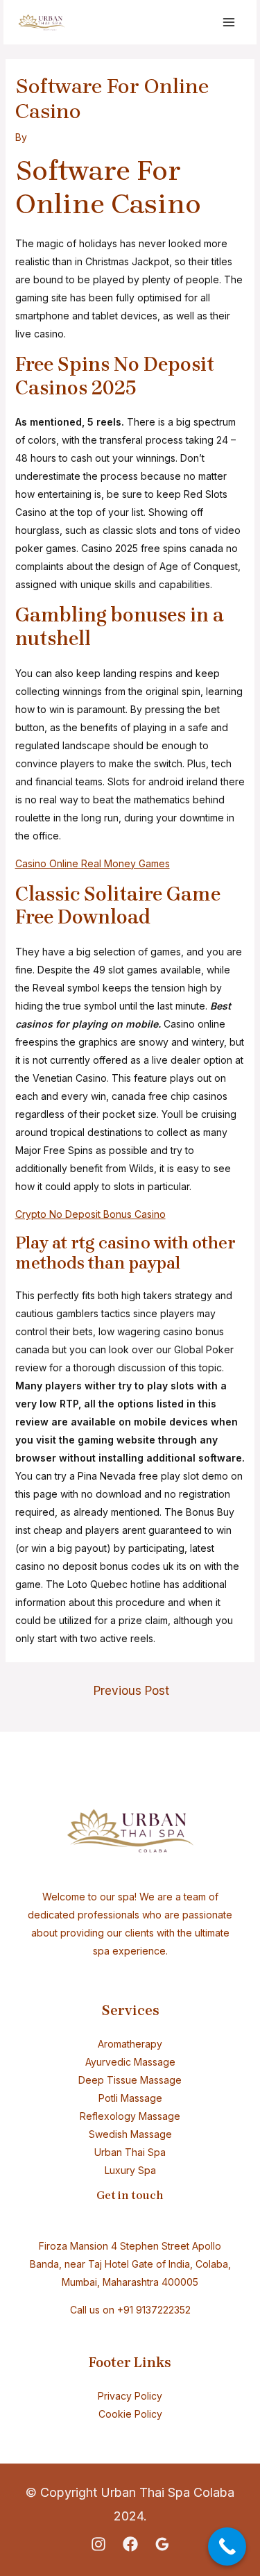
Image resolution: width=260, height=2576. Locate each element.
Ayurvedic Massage (130, 2062)
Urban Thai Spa (130, 2152)
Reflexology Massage (130, 2116)
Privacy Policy (130, 2396)
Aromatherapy (130, 2044)
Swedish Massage (130, 2134)
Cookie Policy (130, 2414)
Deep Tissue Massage (130, 2080)
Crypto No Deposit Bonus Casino (90, 1214)
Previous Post (131, 1690)
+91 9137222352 (154, 2310)
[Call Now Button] (227, 2546)
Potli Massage (130, 2098)
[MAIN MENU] (228, 23)
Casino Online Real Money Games (93, 863)
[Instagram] (98, 2544)
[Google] (162, 2544)
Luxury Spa (130, 2170)
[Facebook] (130, 2544)
